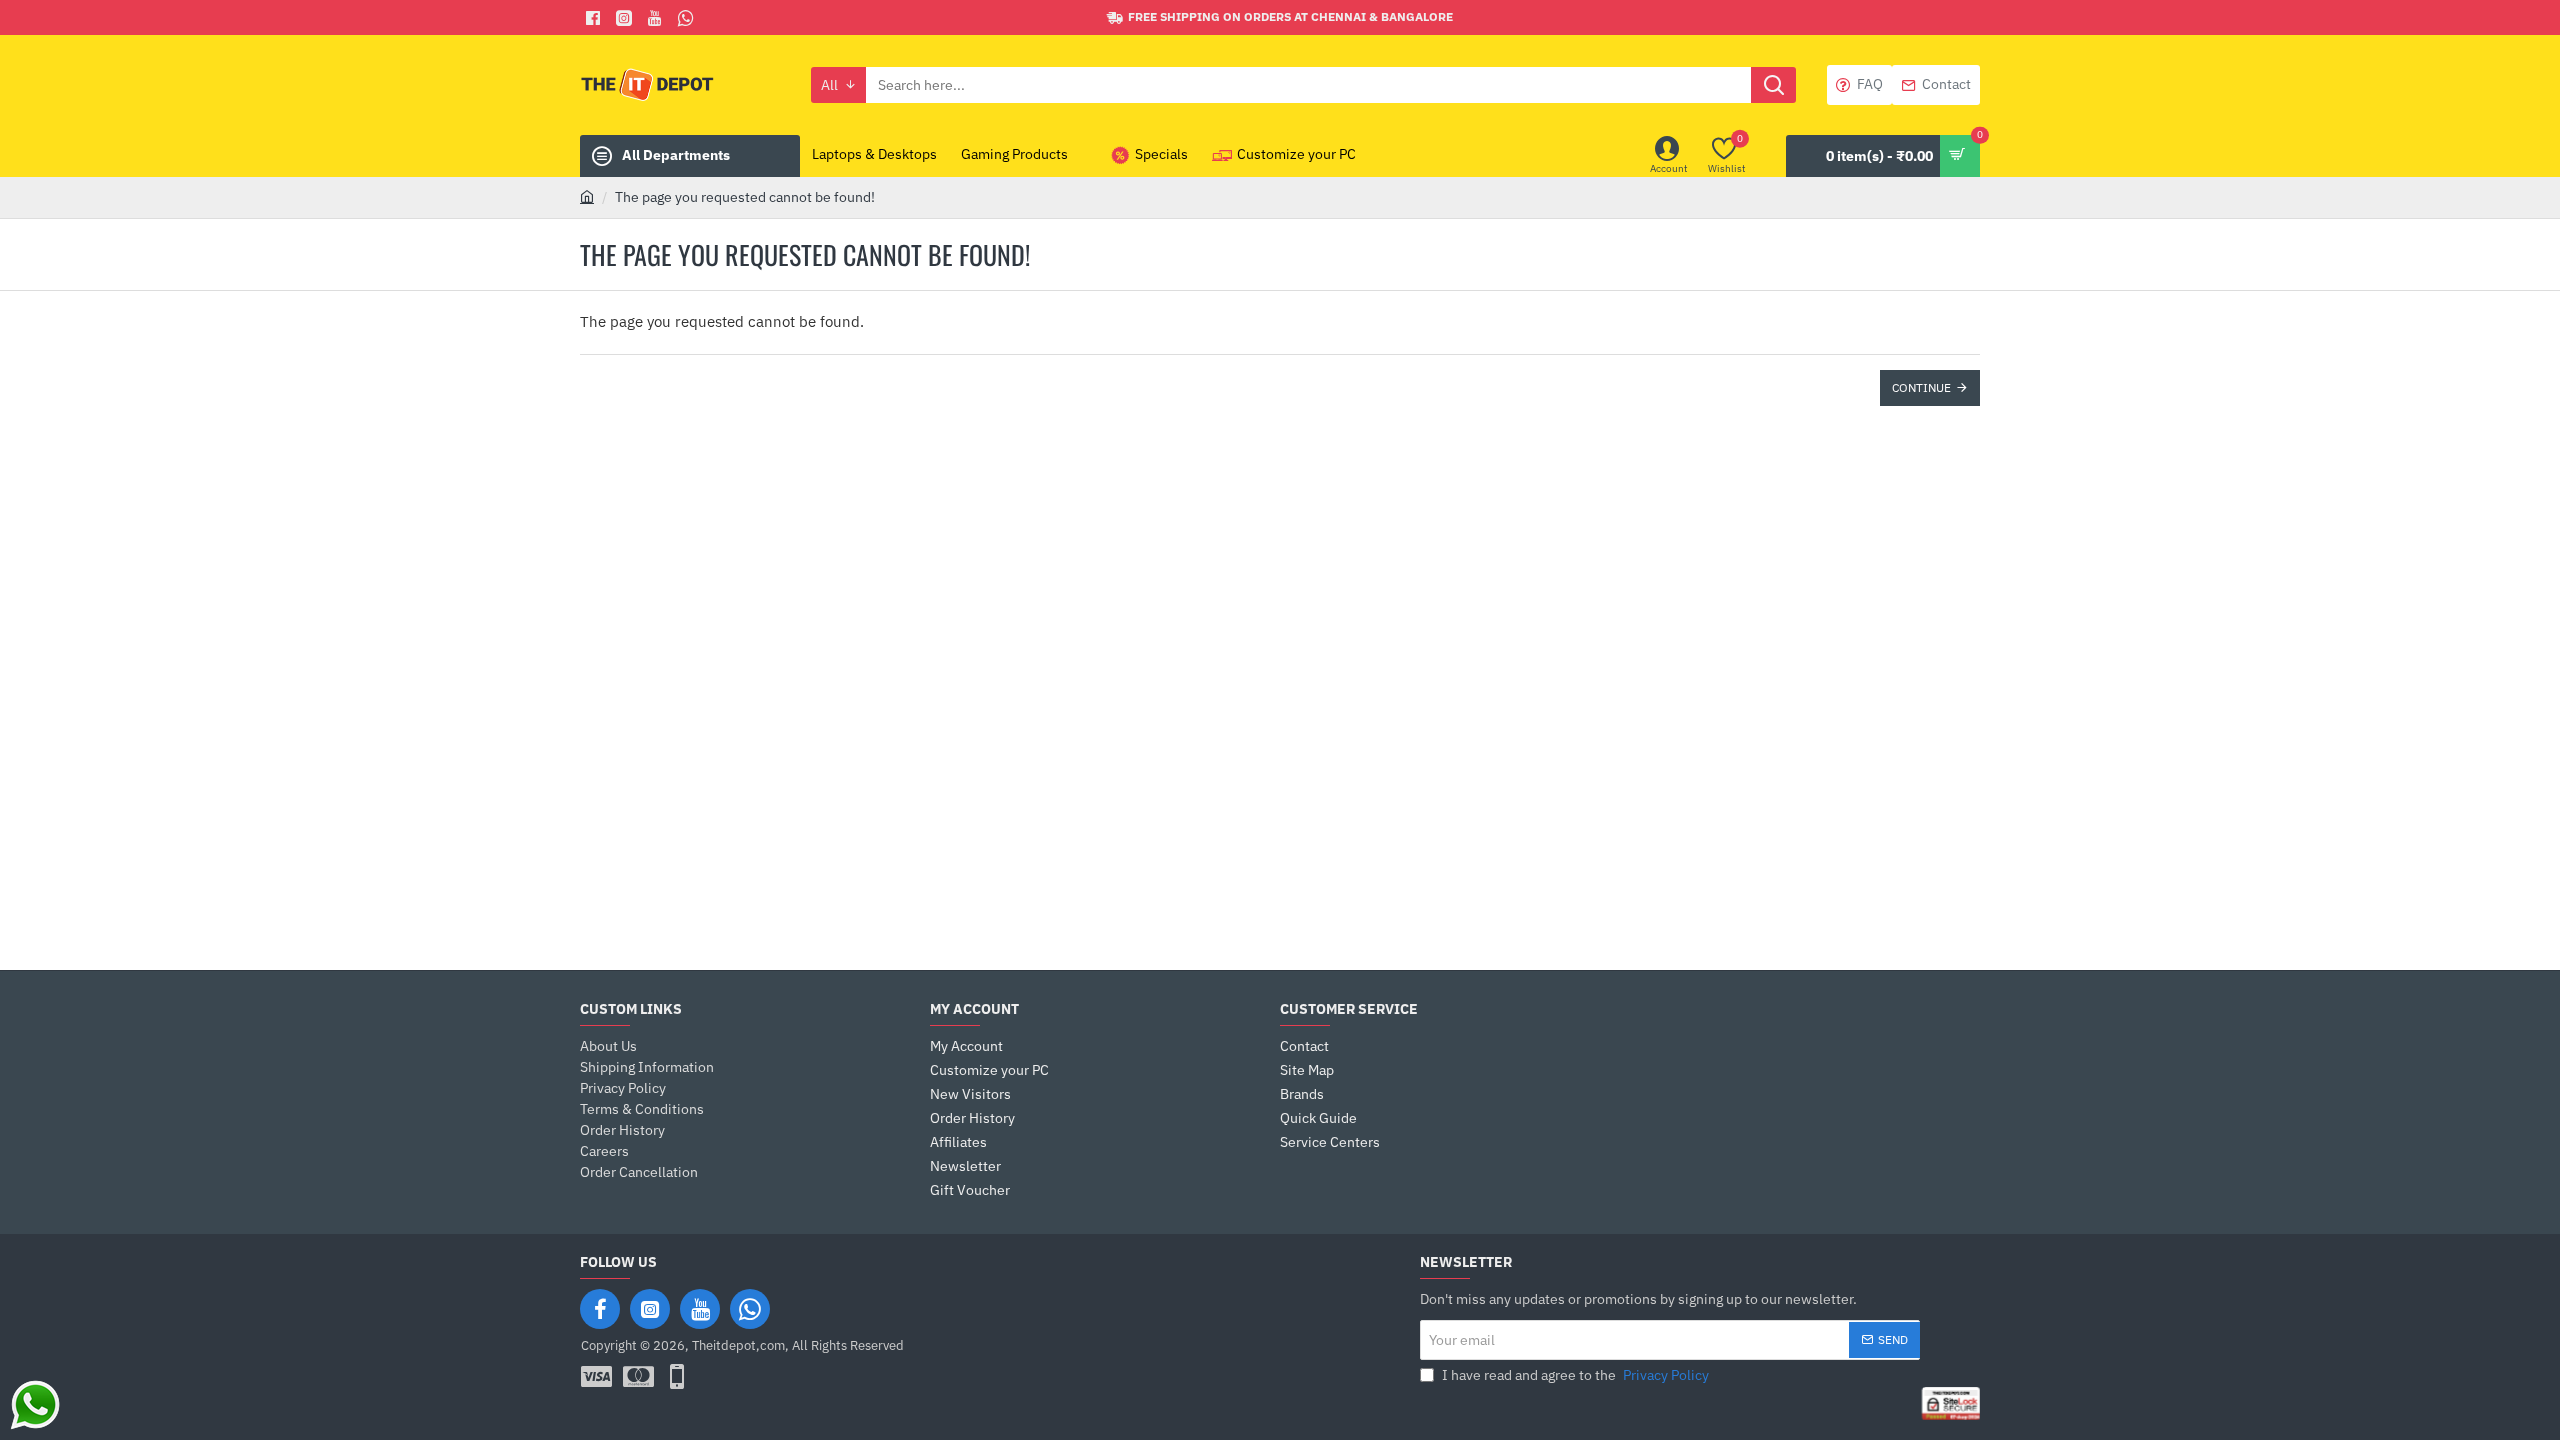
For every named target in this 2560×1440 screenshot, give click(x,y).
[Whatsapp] (688, 18)
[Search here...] (1773, 85)
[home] (587, 196)
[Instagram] (650, 1309)
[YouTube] (700, 1309)
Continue (1921, 387)
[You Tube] (657, 18)
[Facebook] (595, 18)
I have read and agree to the (1574, 1375)
